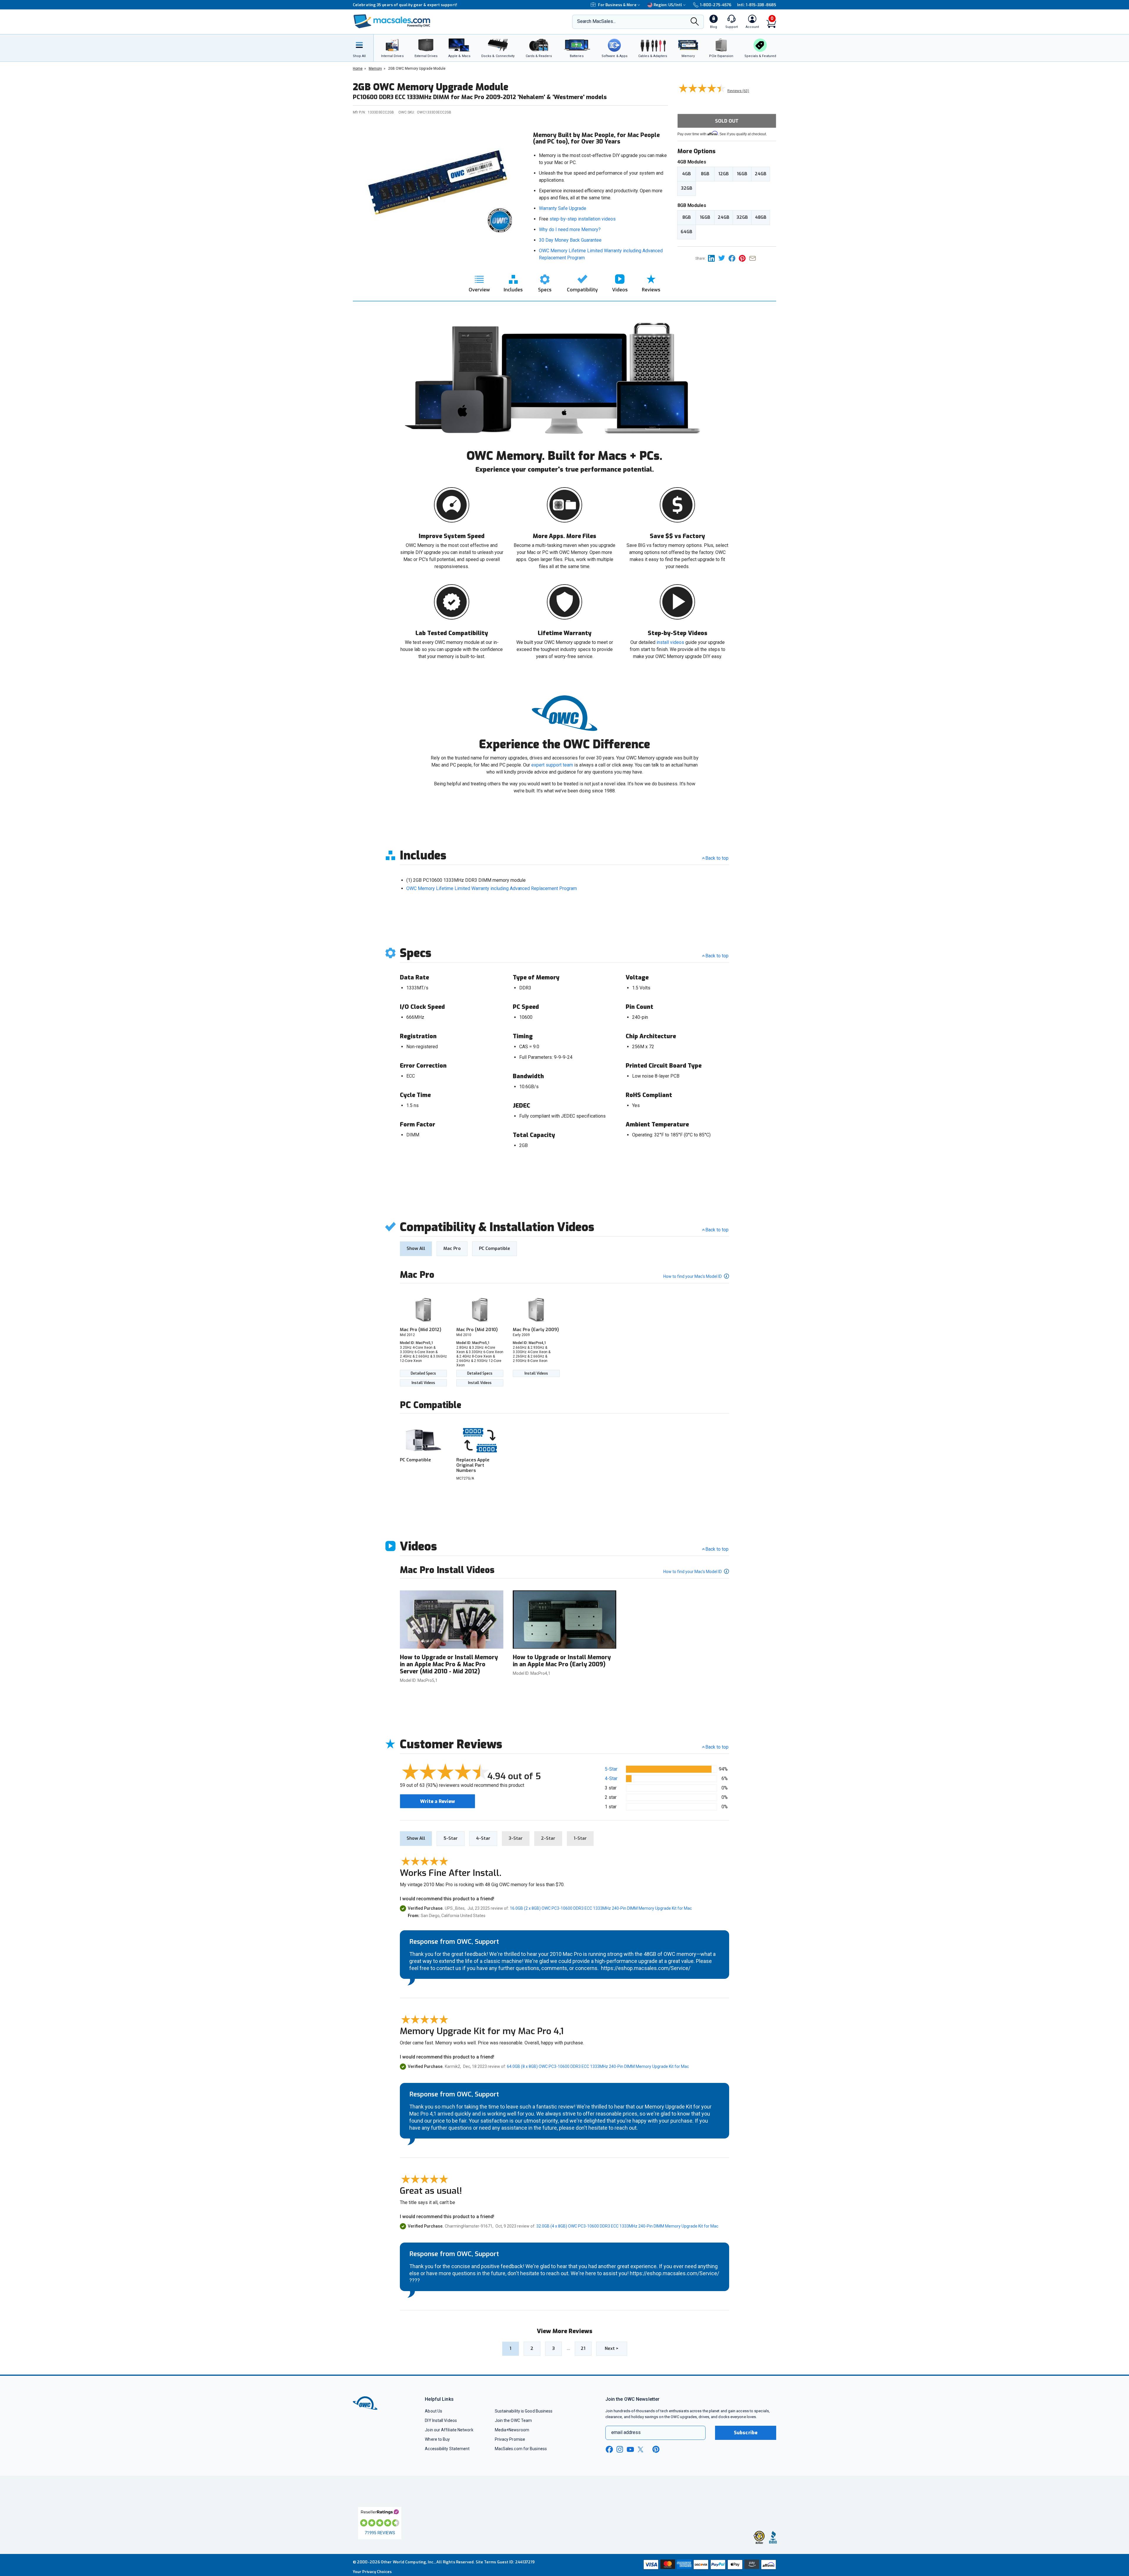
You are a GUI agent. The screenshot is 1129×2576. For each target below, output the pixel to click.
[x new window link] (642, 2449)
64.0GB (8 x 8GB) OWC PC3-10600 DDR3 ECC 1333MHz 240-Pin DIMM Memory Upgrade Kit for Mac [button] (598, 2066)
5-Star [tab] (451, 1838)
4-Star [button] (611, 1778)
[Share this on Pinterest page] (744, 258)
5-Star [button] (611, 1769)
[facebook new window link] (609, 2450)
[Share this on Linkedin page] (713, 258)
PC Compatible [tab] (495, 1248)
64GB (686, 232)
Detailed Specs (423, 1373)
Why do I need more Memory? (570, 229)
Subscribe (746, 2433)
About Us (434, 2411)
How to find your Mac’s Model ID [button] (693, 1276)
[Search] (695, 22)
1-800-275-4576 (716, 5)
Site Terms (486, 2562)
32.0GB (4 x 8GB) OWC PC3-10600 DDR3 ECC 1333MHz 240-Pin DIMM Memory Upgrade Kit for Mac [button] (627, 2226)
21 (583, 2348)
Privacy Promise (510, 2439)
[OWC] (392, 22)
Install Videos (423, 1383)
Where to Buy (437, 2439)
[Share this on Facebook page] (734, 258)
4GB (686, 174)
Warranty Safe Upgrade (563, 208)
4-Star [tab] (483, 1838)
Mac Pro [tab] (452, 1248)
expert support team (552, 765)
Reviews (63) (738, 91)
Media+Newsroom (512, 2430)
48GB (761, 217)
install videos (670, 642)
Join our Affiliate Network (449, 2430)
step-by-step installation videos (583, 219)
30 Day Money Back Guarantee (570, 240)
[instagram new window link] (620, 2449)
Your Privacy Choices (372, 2572)
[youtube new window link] (630, 2449)
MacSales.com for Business (521, 2449)
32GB (687, 188)
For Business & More (617, 5)
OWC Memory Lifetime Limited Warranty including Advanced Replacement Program (492, 888)
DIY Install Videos (441, 2420)
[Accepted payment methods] (709, 2565)
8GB (705, 174)
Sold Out (727, 121)
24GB (760, 174)
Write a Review (437, 1801)
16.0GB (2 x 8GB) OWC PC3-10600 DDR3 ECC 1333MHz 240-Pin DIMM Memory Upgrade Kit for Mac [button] (601, 1908)
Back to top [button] (717, 1747)
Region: (668, 5)
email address (626, 2432)
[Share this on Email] (754, 258)
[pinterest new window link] (656, 2449)
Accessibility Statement (447, 2449)
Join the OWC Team (513, 2420)
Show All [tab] (416, 1248)
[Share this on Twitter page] (723, 258)
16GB (742, 174)
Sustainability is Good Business (524, 2411)
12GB (723, 174)
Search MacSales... (596, 21)
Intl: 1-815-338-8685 (757, 5)
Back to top (717, 858)
